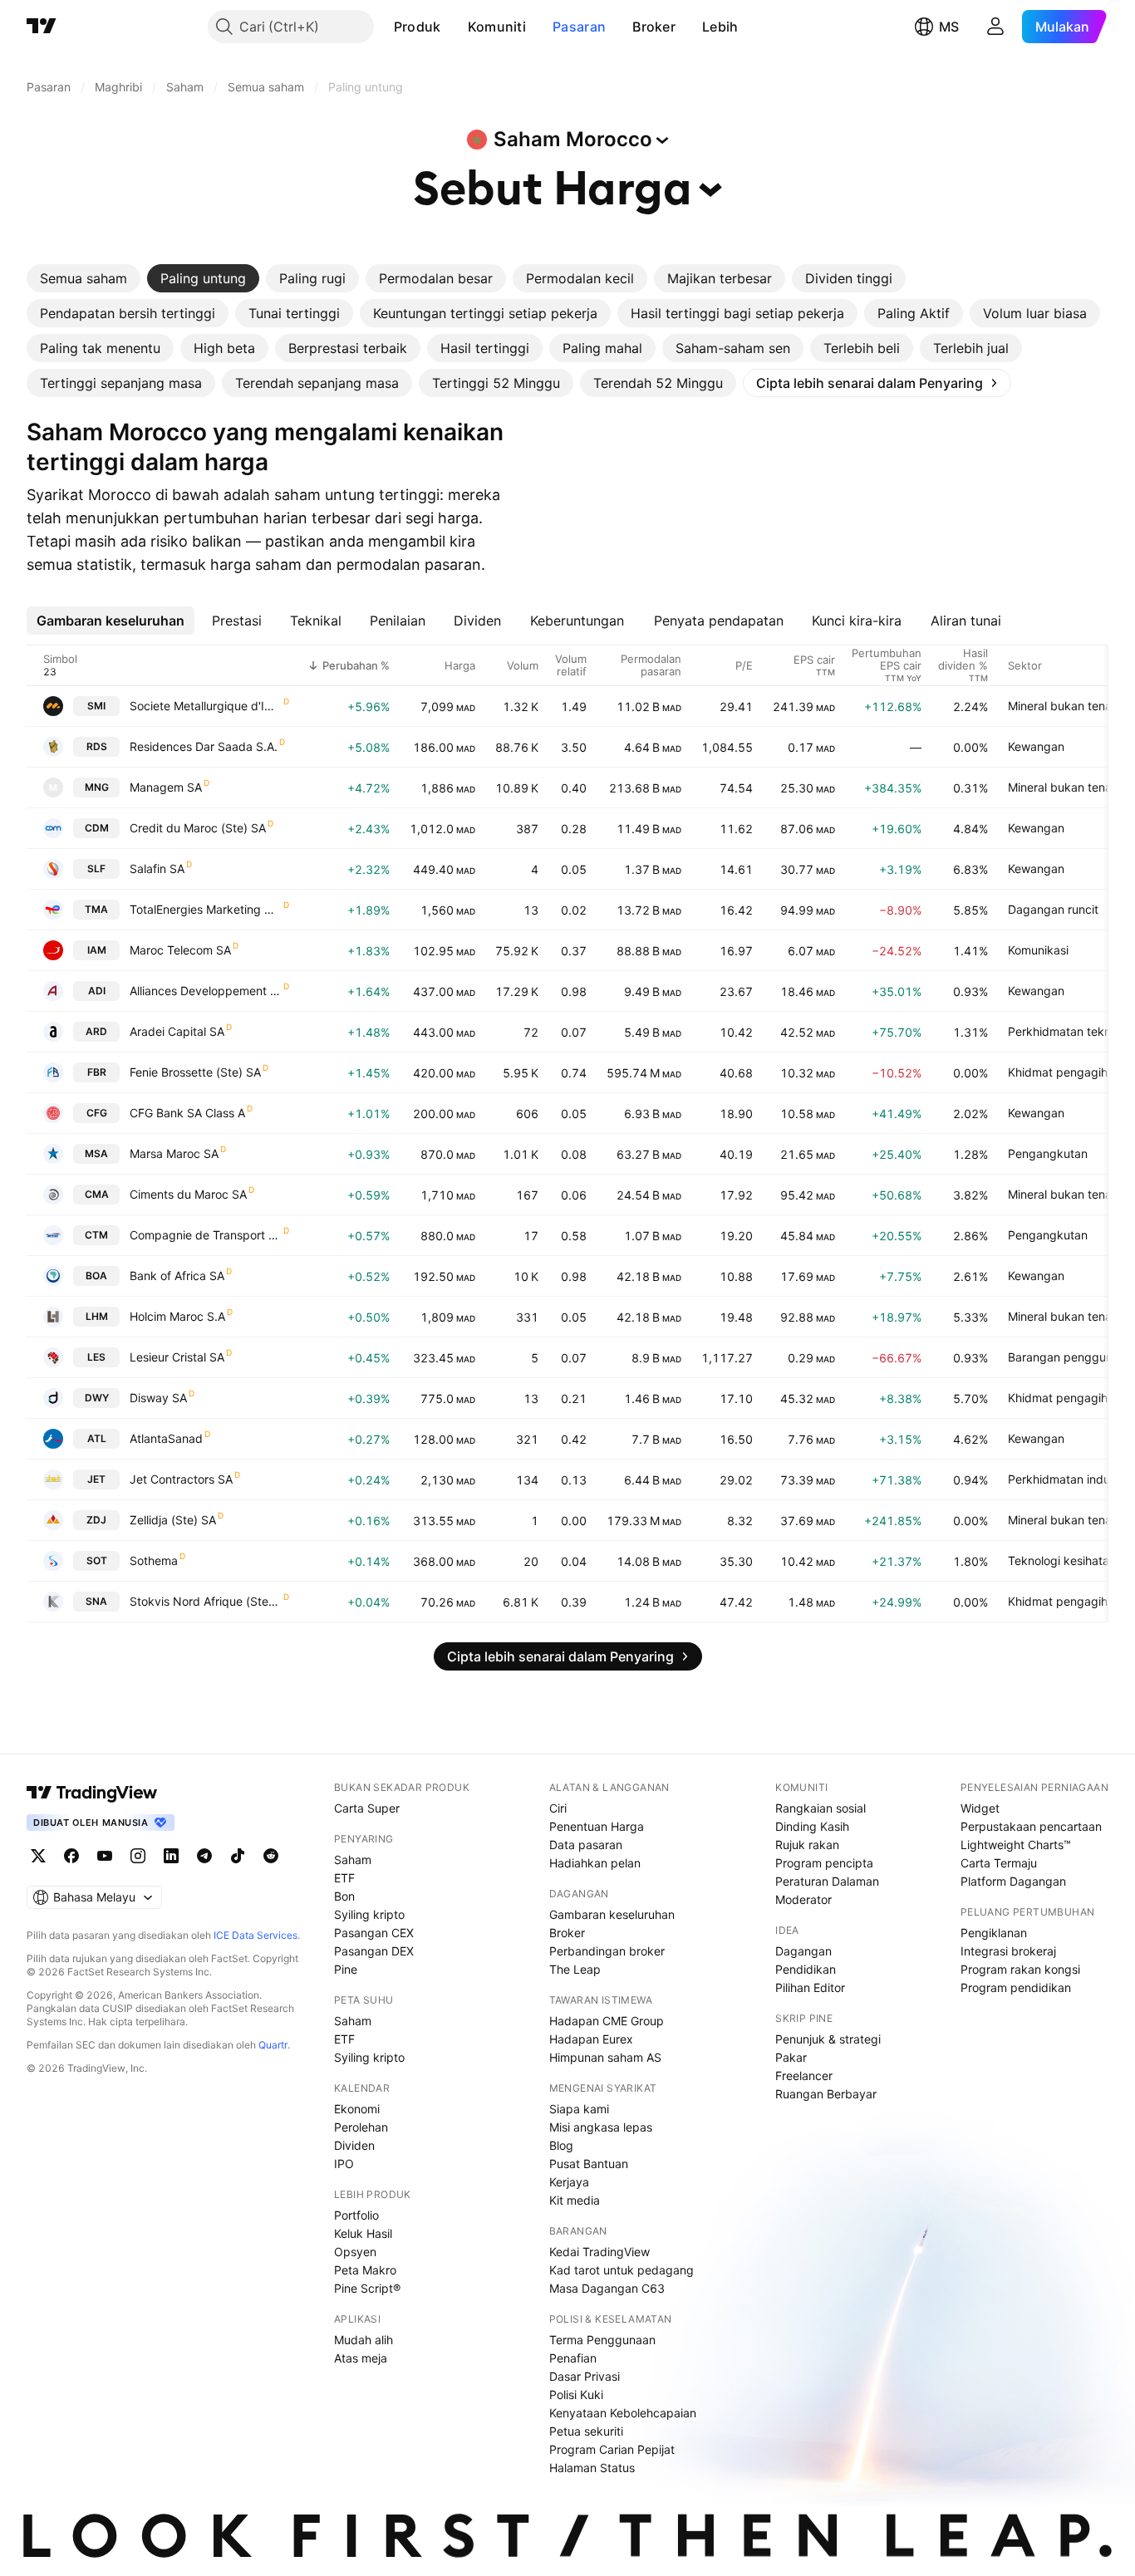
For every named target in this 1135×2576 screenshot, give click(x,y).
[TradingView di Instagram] (138, 1856)
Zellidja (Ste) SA (173, 1520)
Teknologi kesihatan (1062, 1560)
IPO (344, 2164)
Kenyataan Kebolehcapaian (623, 2413)
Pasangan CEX (374, 1933)
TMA (96, 909)
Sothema (154, 1560)
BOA (96, 1276)
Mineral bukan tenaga (1067, 706)
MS (949, 27)
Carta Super (367, 1808)
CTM (96, 1235)
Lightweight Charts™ (1016, 1845)
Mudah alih (364, 2340)
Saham (353, 1860)
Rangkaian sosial (821, 1808)
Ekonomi (357, 2109)
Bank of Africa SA (177, 1276)
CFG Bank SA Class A (187, 1113)
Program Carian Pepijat (612, 2449)
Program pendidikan (1016, 1987)
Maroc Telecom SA (180, 950)
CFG (97, 1113)
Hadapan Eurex (591, 2039)
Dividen (354, 2145)
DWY (97, 1398)
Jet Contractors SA (181, 1479)
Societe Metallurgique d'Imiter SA (206, 706)
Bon (344, 1896)
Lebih (720, 27)
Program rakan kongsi (1020, 1969)
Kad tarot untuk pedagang (622, 2270)
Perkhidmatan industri (1067, 1479)
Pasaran (579, 27)
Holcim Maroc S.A (177, 1316)
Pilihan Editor (810, 1987)
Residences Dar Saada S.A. (204, 746)
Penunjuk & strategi (828, 2039)
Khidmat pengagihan (1064, 1072)
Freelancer (804, 2076)
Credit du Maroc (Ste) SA (198, 828)
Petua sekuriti (586, 2431)
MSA (96, 1153)
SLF (96, 868)
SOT (97, 1560)
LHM (97, 1316)
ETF (344, 1878)
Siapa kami (579, 2109)
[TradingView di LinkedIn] (171, 1856)
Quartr (273, 2045)
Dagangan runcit (1053, 909)
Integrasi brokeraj (1008, 1951)
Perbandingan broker (607, 1951)
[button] (454, 27)
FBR (97, 1072)
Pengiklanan (994, 1933)
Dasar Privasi (585, 2376)
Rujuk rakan (807, 1845)
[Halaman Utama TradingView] (42, 27)
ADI (97, 991)
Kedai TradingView (599, 2252)
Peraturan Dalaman (827, 1881)
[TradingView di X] (38, 1856)
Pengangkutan (1048, 1153)
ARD (96, 1031)
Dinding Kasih (812, 1826)
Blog (561, 2145)
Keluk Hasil (363, 2233)
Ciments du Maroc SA (188, 1194)
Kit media (575, 2200)
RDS (97, 746)
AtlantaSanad (166, 1438)
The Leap (575, 1969)
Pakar (791, 2057)
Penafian (573, 2358)
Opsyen (355, 2252)
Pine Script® (367, 2288)
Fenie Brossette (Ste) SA (195, 1072)
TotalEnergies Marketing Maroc (206, 909)
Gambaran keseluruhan (612, 1914)
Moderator (803, 1899)
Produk (418, 27)
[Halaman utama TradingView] (92, 1793)
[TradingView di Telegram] (204, 1856)
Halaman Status (592, 2468)
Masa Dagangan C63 (607, 2288)
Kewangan (1036, 746)
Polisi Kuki (576, 2394)
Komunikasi (1038, 950)
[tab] (84, 278)
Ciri (558, 1808)
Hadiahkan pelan (595, 1863)
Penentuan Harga (597, 1826)
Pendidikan (806, 1969)
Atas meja (361, 2358)
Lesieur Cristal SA (177, 1357)
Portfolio (356, 2215)
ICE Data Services (255, 1935)
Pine (346, 1969)
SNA (96, 1601)
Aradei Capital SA (177, 1031)
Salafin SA (157, 868)
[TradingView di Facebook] (71, 1856)
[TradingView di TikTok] (238, 1856)
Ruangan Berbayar (826, 2094)
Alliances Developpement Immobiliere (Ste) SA (206, 991)
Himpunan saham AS (605, 2057)
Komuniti (497, 27)
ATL (97, 1438)
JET (96, 1479)
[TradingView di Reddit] (271, 1856)
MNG (97, 787)
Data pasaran (586, 1845)
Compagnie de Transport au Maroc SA (206, 1235)
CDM (97, 828)
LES (96, 1357)
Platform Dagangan (1013, 1881)
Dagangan (803, 1951)
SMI (96, 706)
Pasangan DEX (374, 1951)
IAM (97, 950)
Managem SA (166, 787)
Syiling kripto (369, 1914)
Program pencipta (824, 1863)
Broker (654, 27)
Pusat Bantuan (589, 2164)
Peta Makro (365, 2270)
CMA (97, 1194)
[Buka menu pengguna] (995, 27)
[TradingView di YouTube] (105, 1856)
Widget (980, 1808)
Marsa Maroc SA (174, 1153)
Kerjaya (569, 2182)
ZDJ (96, 1520)
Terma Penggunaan (602, 2340)
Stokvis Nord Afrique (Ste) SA (206, 1601)
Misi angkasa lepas (601, 2127)
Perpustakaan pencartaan (1031, 1826)
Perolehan (361, 2127)
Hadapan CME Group (607, 2021)
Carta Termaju (999, 1863)
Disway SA (158, 1398)
